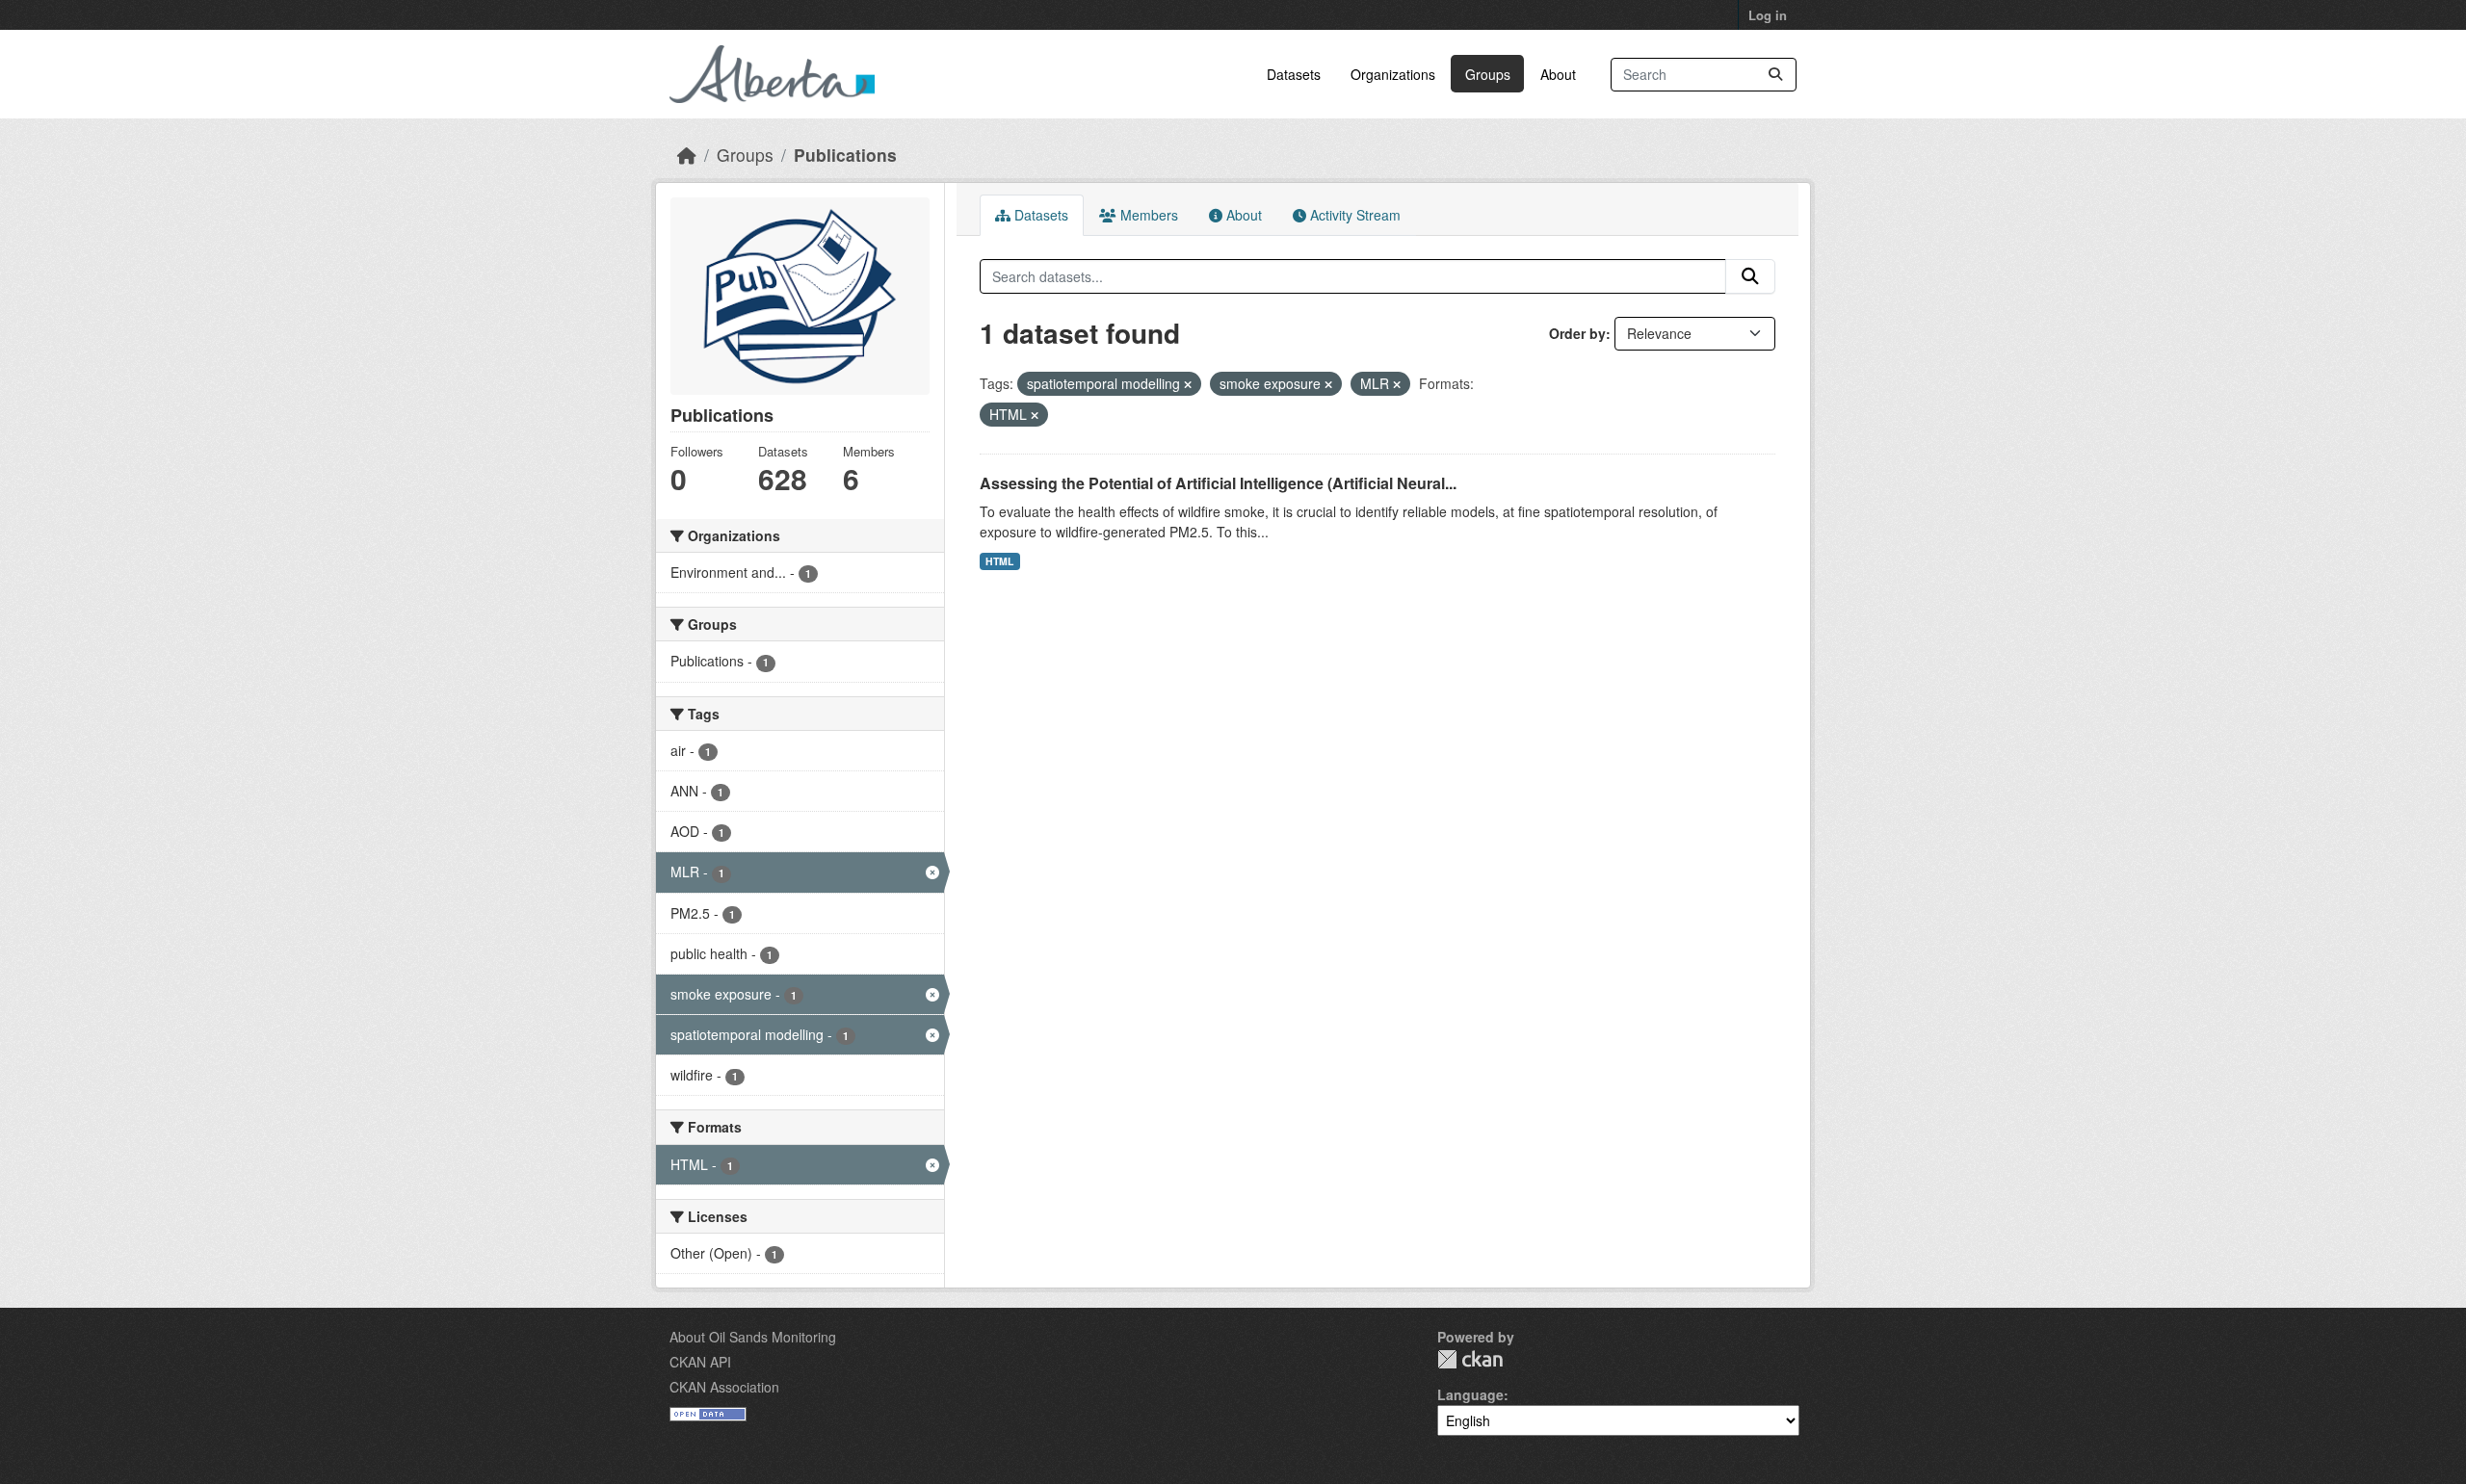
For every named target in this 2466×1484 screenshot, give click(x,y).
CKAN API (700, 1362)
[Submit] (1775, 75)
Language (1470, 1394)
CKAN (1470, 1359)
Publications (845, 155)
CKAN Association (724, 1387)
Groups (1488, 74)
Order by (1577, 333)
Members (1147, 215)
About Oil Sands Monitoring (753, 1337)
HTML (999, 561)
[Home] (687, 155)
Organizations (1393, 74)
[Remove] (1188, 384)
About (1558, 74)
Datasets (1294, 74)
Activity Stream (1353, 215)
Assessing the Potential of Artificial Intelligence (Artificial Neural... (1218, 483)
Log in (1768, 15)
